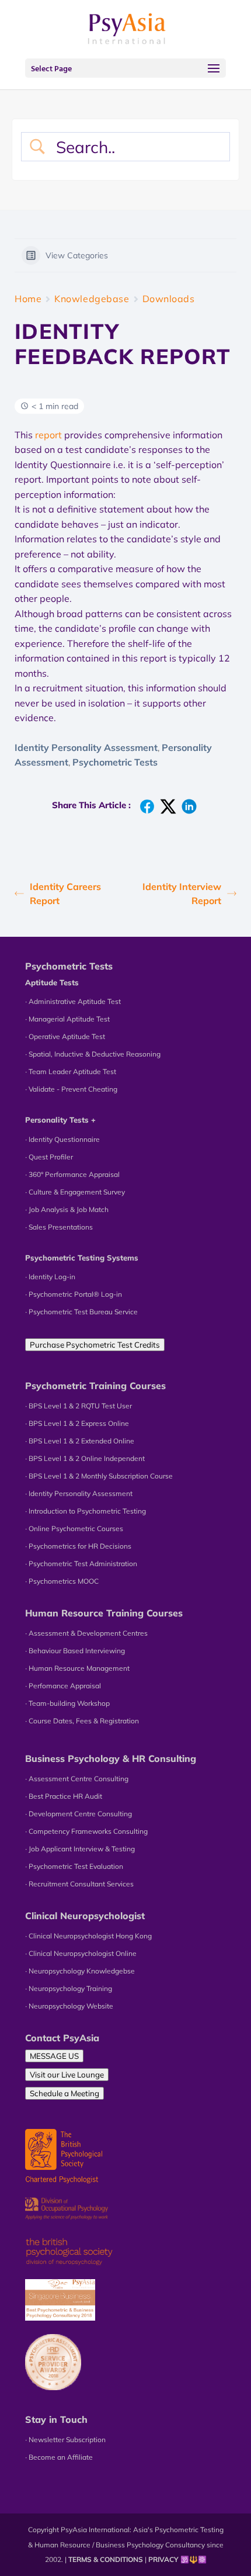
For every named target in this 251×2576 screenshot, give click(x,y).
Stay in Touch (56, 2419)
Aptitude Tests (52, 982)
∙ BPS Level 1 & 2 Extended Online (80, 1441)
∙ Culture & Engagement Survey (75, 1192)
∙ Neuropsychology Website (69, 2006)
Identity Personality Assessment (86, 747)
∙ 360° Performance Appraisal (72, 1174)
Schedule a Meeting (65, 2093)
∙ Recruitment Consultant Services (79, 1884)
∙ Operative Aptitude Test (65, 1036)
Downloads (169, 299)
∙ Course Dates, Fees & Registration (82, 1721)
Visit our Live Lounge (67, 2075)
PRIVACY (163, 2559)
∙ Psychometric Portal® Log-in (74, 1294)
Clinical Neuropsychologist (85, 1916)
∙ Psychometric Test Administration (81, 1564)
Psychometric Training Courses (95, 1386)
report (48, 435)
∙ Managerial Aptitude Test (67, 1019)
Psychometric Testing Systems (82, 1258)
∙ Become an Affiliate (59, 2457)
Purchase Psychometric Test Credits (95, 1345)
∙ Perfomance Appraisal (63, 1686)
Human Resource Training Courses (104, 1613)
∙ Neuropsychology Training (69, 1988)
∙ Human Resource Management (77, 1668)
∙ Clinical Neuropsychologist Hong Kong (88, 1936)
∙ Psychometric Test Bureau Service (81, 1312)
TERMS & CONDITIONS (106, 2559)
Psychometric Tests (115, 762)
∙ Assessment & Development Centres (86, 1633)
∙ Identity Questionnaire (62, 1139)
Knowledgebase (92, 299)
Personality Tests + (60, 1120)
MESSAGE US (54, 2056)
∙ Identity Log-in (50, 1277)
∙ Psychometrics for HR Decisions (78, 1546)
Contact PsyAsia (62, 2038)
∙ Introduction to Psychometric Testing (86, 1511)
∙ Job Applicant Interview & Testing (80, 1849)
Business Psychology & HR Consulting (111, 1758)
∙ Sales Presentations (59, 1227)
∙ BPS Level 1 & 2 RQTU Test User (79, 1406)
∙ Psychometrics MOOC (62, 1581)
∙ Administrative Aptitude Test (73, 1001)
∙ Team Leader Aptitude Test (71, 1071)
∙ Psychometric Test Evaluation (74, 1866)
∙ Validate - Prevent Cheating (71, 1089)
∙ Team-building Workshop (67, 1703)
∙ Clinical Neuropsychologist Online (81, 1953)
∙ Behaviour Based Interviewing (75, 1651)
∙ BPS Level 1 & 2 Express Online (77, 1423)
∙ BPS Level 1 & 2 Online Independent (85, 1458)
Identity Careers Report (65, 894)
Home (28, 299)
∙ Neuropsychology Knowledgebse (80, 1971)
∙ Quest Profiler (49, 1157)
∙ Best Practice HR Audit (64, 1796)
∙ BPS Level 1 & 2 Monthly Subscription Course (99, 1476)
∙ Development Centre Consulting (79, 1814)
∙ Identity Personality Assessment (79, 1493)
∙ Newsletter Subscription (65, 2440)
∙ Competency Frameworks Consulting (86, 1831)
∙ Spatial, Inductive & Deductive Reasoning (93, 1054)
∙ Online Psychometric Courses (74, 1528)
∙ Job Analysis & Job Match (67, 1209)
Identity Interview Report (182, 894)
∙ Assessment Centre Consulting (77, 1779)
